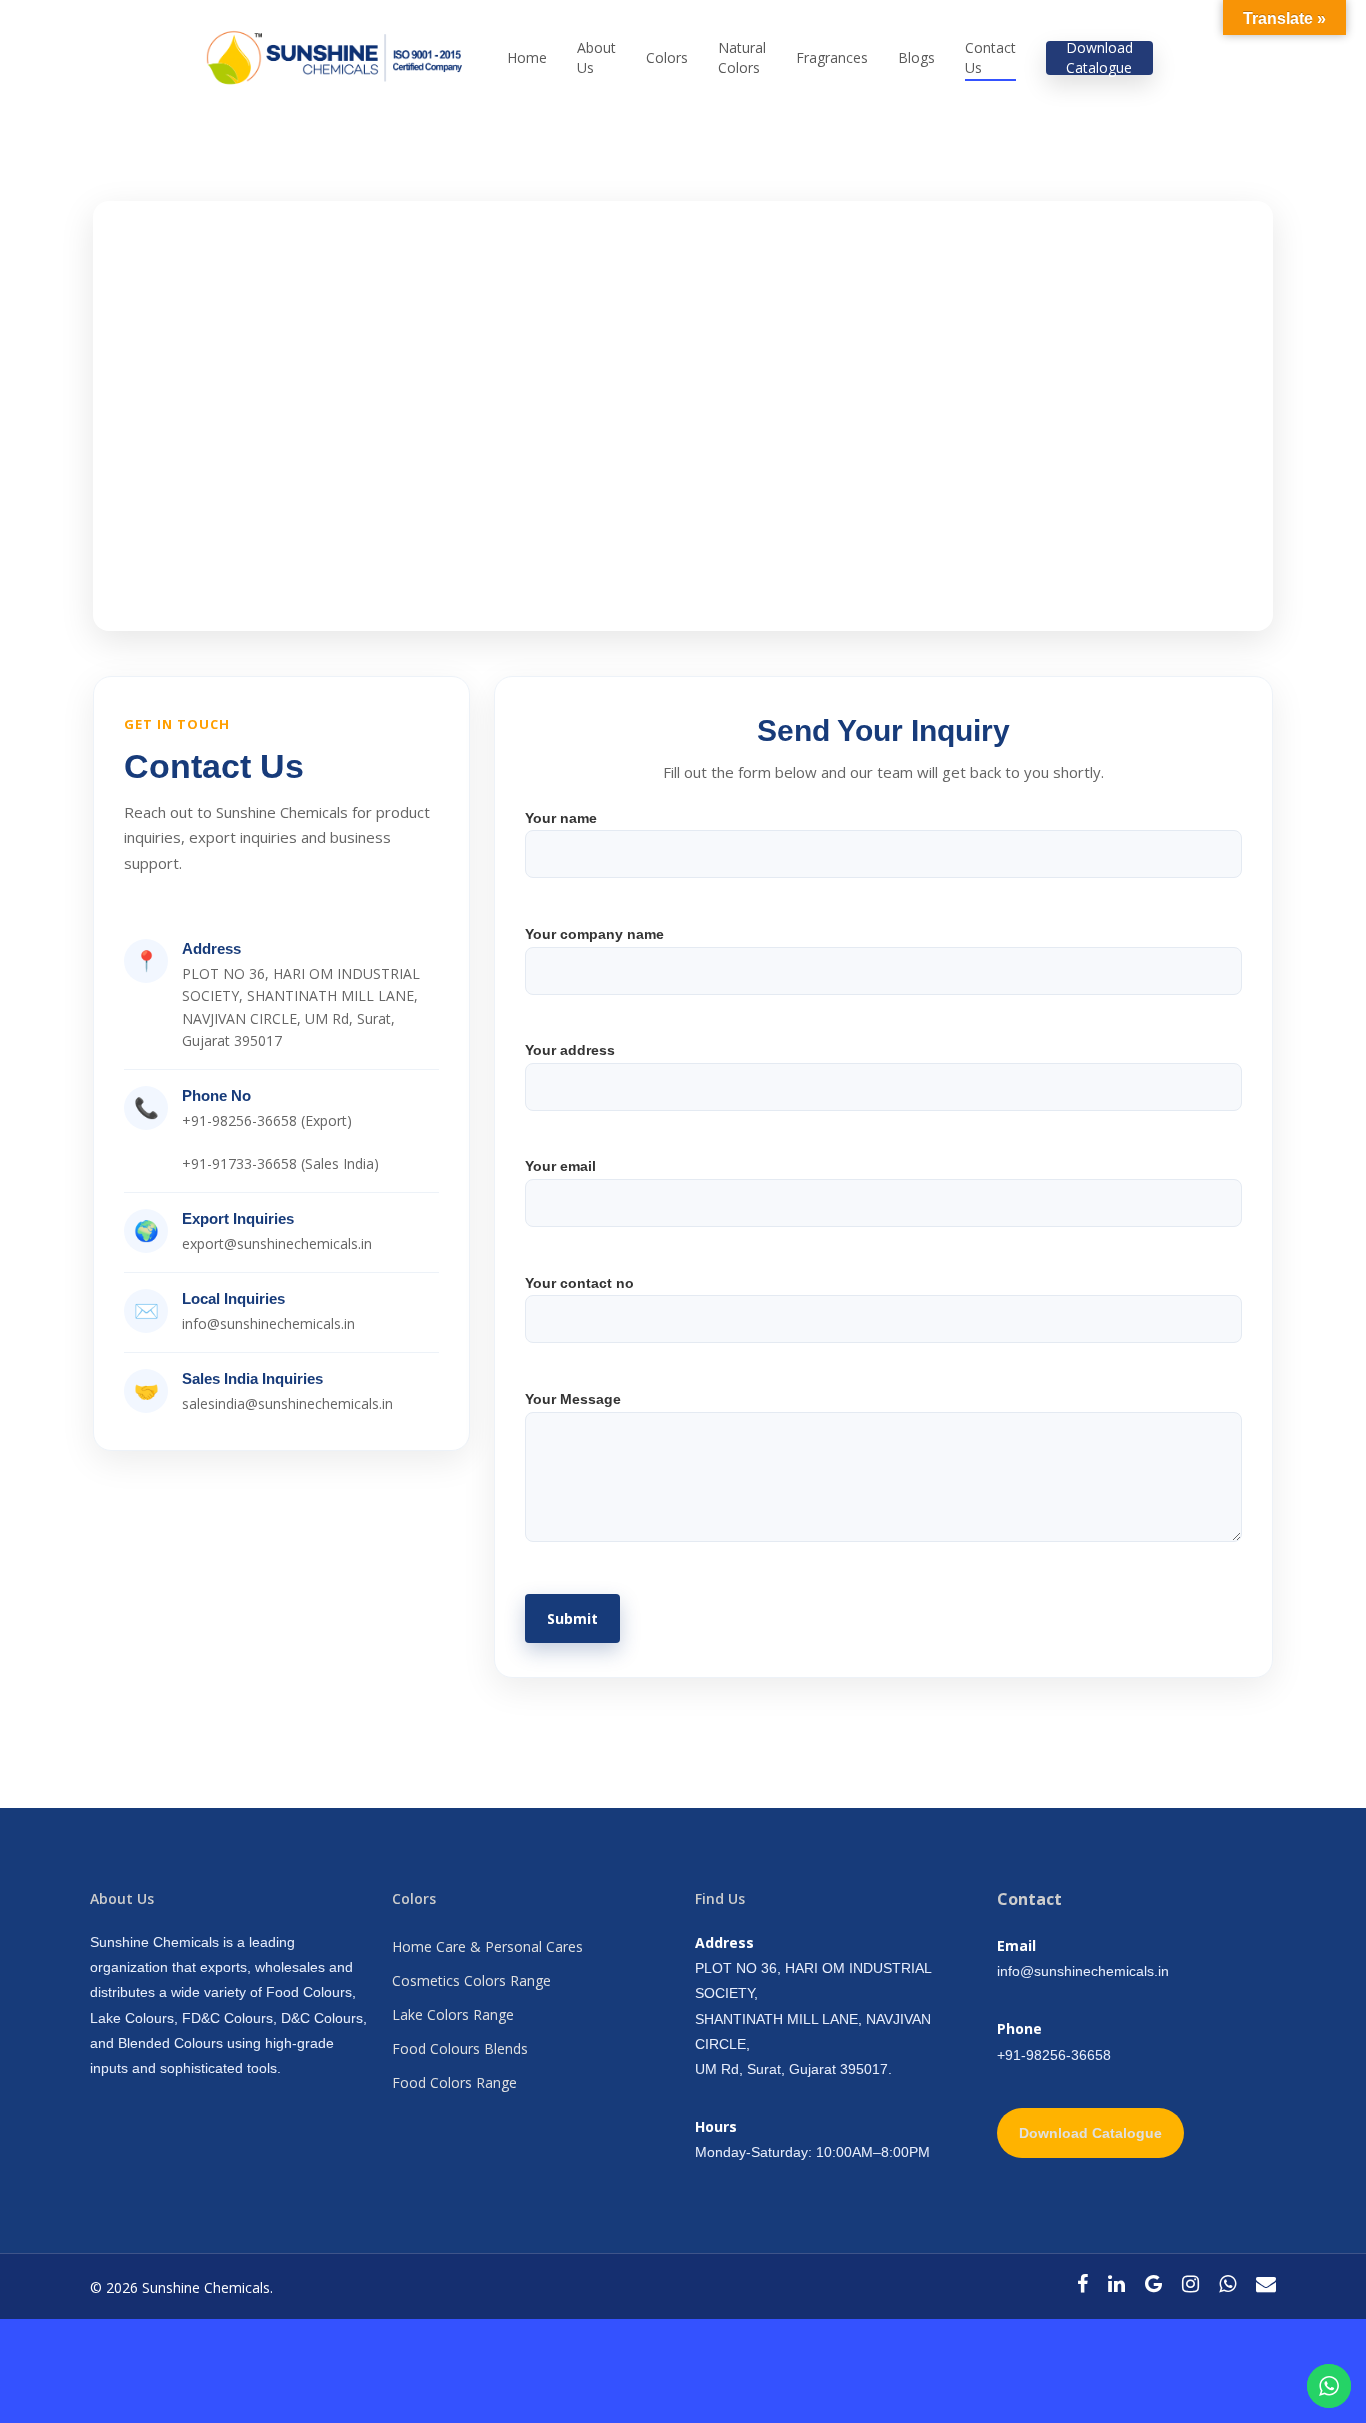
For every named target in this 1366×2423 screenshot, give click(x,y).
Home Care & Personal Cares (487, 1946)
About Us (596, 57)
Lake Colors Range (453, 2014)
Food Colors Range (454, 2082)
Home (527, 57)
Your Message (573, 1399)
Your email (560, 1166)
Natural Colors (742, 57)
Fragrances (832, 57)
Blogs (916, 57)
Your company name (594, 934)
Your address (570, 1050)
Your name (561, 818)
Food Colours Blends (460, 2048)
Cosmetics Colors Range (471, 1980)
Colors (667, 57)
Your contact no (579, 1283)
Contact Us (990, 57)
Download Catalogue (1099, 57)
